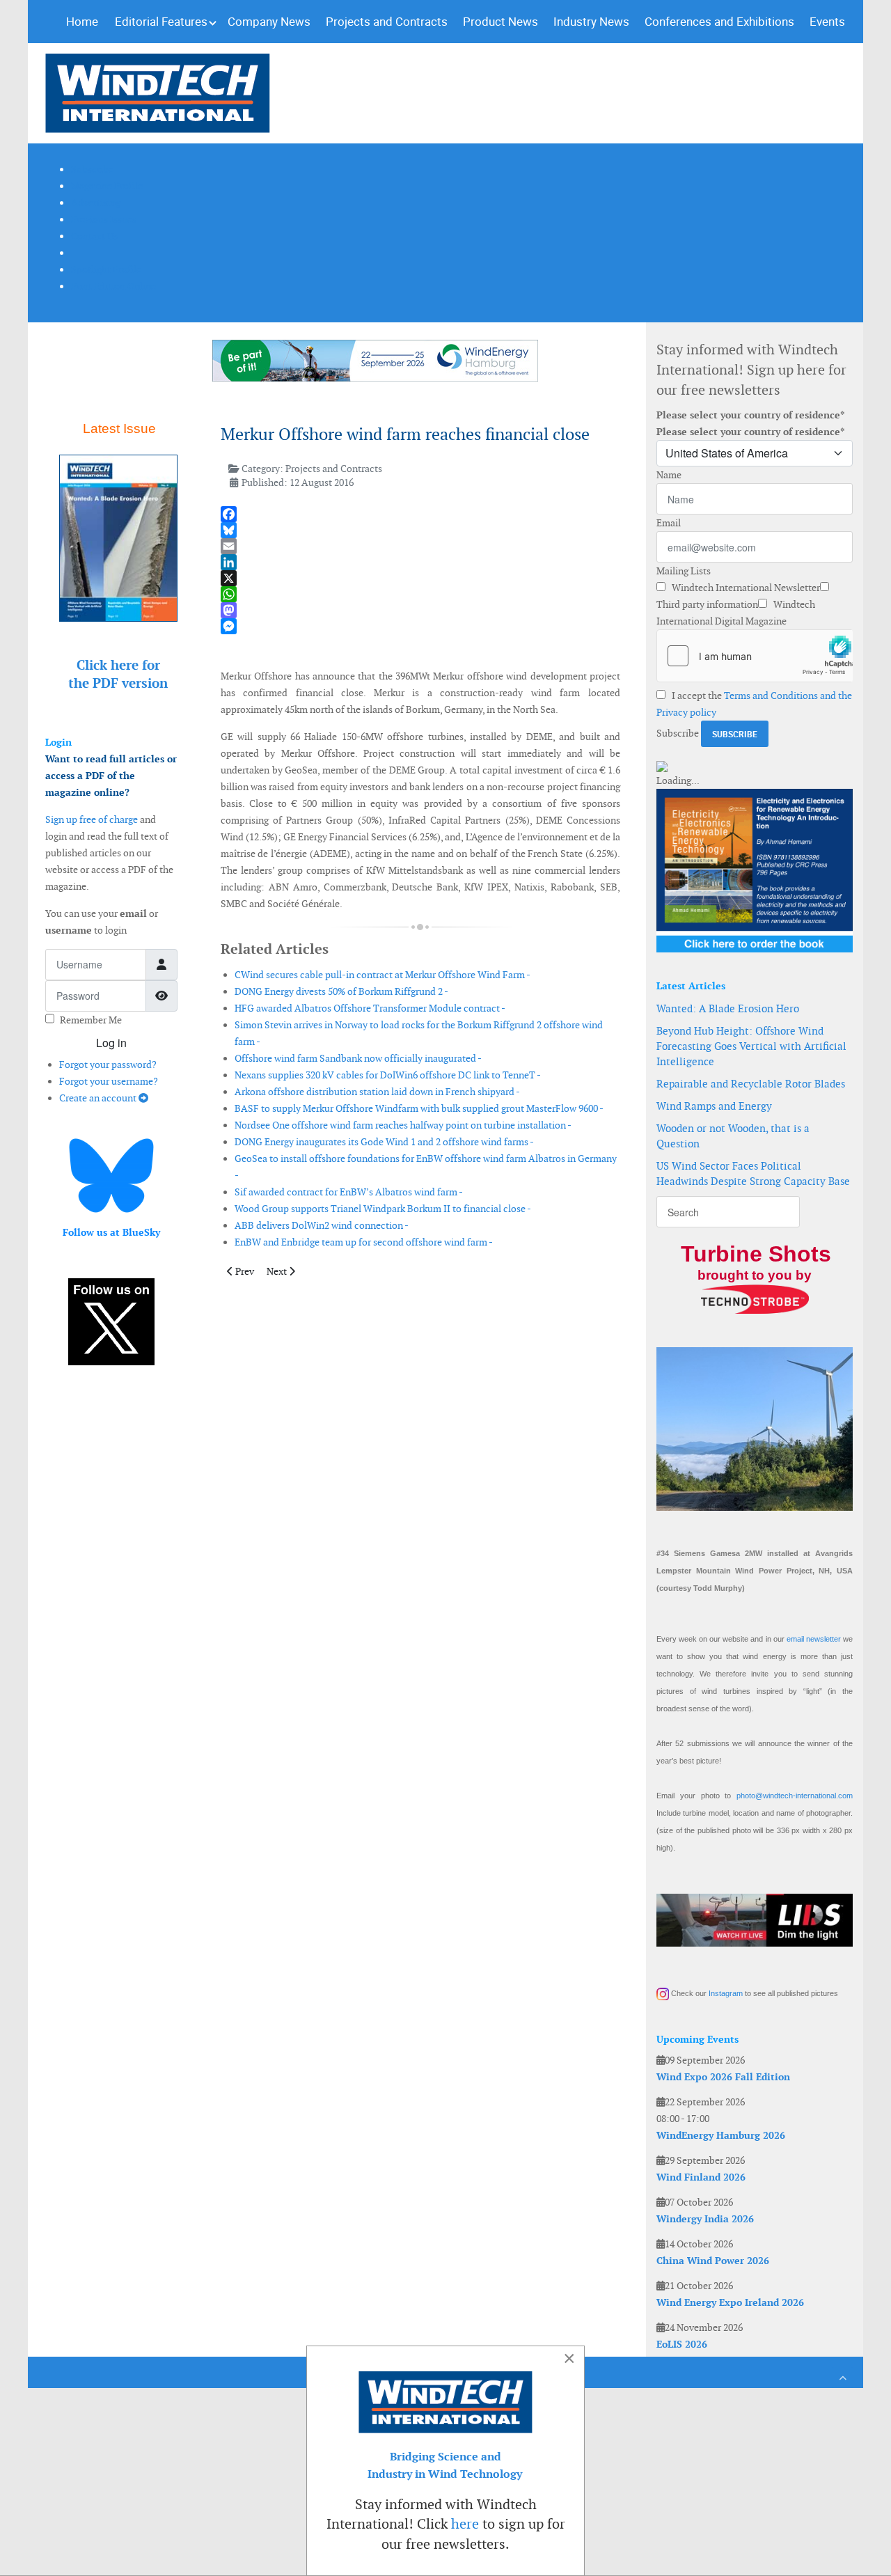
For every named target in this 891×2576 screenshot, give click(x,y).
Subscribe (678, 733)
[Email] (420, 546)
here (465, 2524)
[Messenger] (420, 626)
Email (669, 523)
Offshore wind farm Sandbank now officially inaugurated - (358, 1058)
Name (669, 475)
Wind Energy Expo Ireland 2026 (730, 2302)
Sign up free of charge (92, 819)
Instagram (726, 1993)
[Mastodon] (420, 610)
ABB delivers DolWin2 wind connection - (322, 1225)
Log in (111, 1043)
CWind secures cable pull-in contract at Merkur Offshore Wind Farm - (383, 975)
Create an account (99, 1098)
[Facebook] (420, 514)
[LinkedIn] (420, 562)
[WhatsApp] (420, 594)
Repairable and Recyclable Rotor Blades (751, 1084)
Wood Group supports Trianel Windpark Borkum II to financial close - (383, 1209)
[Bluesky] (420, 530)
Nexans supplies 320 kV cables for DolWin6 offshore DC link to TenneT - (388, 1075)
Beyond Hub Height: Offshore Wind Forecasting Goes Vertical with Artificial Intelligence (751, 1046)
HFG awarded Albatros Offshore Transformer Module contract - (370, 1008)
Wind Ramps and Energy (714, 1106)
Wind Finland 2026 (701, 2177)
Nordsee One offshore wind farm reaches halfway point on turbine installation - (403, 1125)
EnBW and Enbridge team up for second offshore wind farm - (364, 1242)
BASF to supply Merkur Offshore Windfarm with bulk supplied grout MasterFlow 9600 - (419, 1108)
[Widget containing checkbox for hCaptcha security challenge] (755, 656)
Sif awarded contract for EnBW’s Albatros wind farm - (349, 1192)
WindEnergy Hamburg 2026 (721, 2135)
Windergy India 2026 (705, 2219)
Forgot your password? (108, 1065)
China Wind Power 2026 (713, 2261)
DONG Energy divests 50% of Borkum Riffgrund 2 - (341, 991)
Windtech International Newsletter (745, 588)
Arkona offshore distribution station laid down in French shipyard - (377, 1092)
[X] (420, 578)
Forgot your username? (109, 1081)
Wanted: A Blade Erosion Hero (728, 1008)
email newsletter (814, 1639)
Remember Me (91, 1020)
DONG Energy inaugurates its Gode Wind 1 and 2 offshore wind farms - (384, 1142)
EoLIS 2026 (682, 2344)
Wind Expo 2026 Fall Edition (723, 2077)
